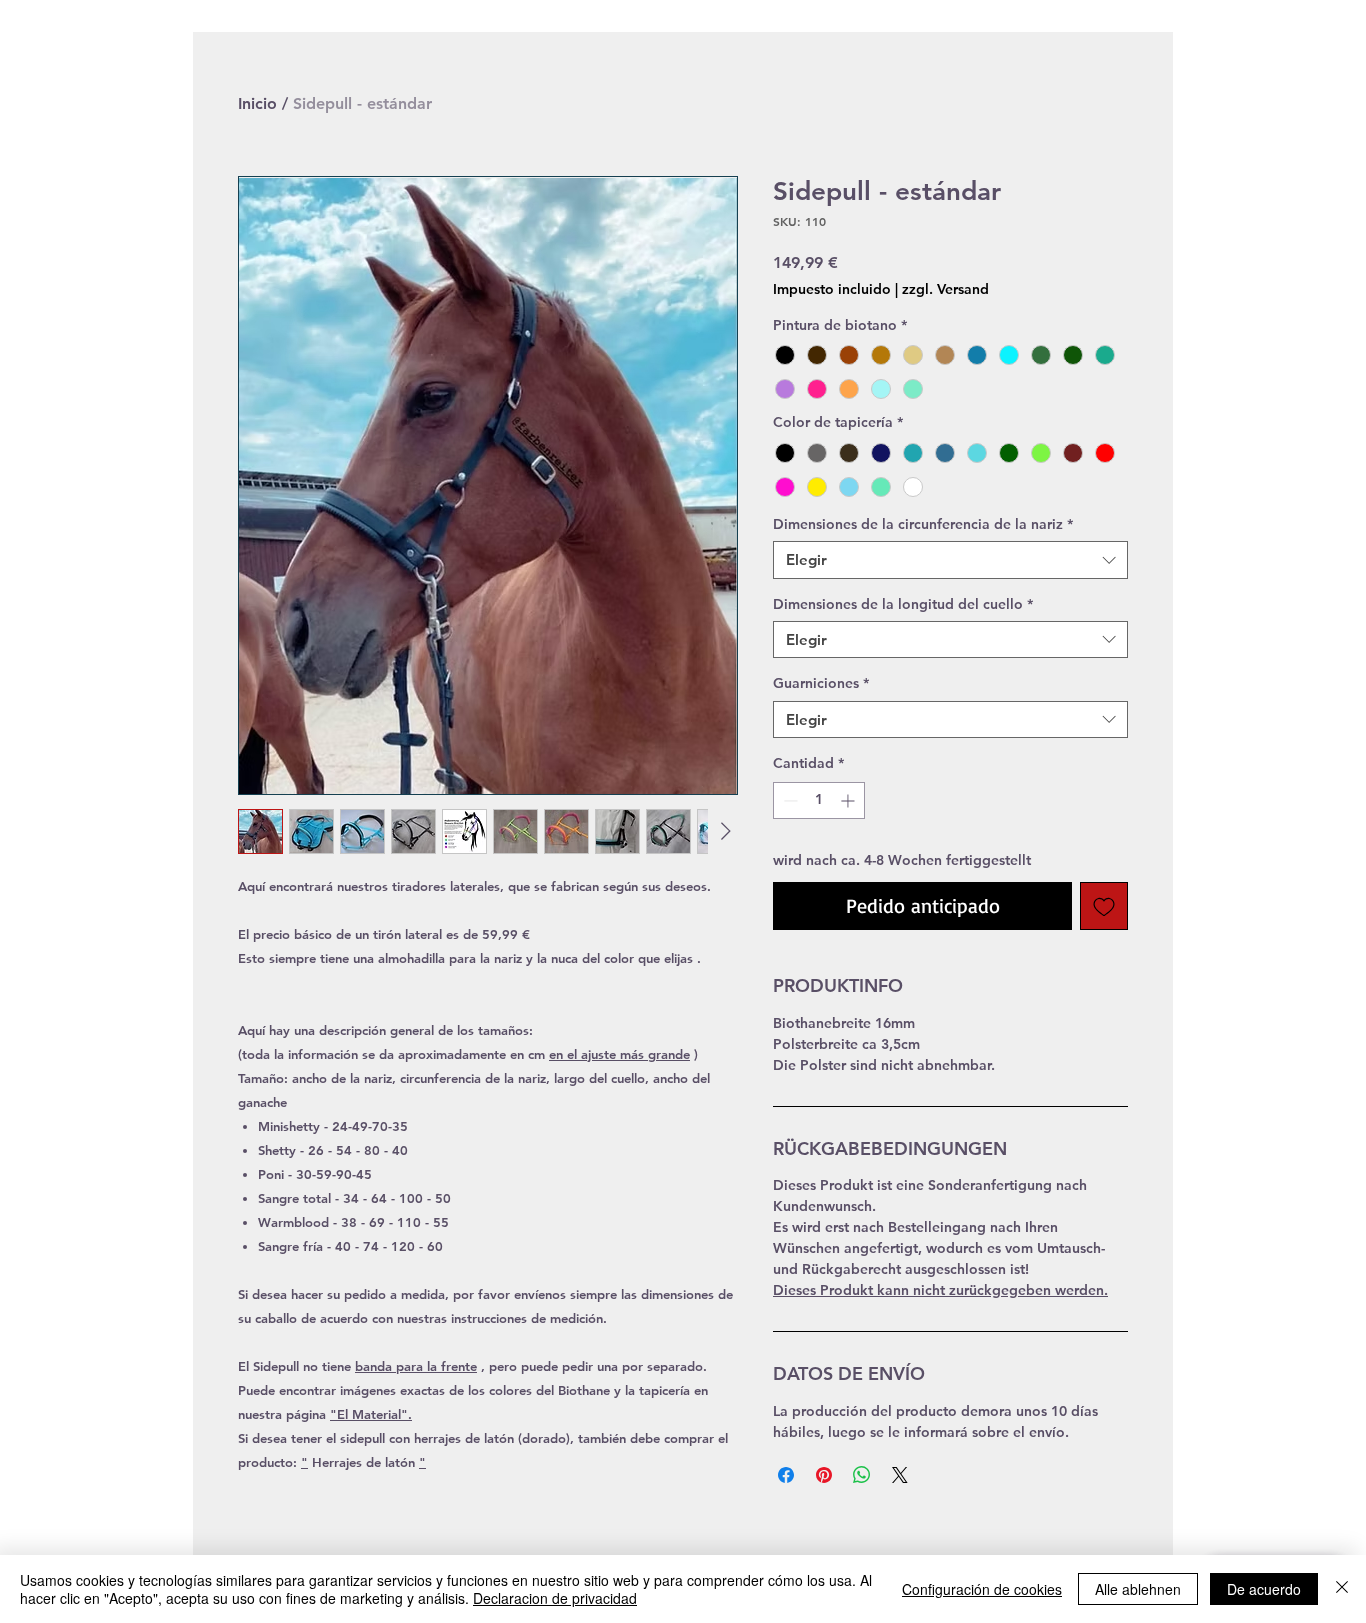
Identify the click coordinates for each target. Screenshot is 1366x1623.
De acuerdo (1264, 1589)
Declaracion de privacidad (555, 1598)
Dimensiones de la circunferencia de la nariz (923, 524)
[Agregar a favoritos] (1104, 906)
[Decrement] (788, 800)
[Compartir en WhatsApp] (862, 1475)
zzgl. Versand (945, 289)
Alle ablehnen (1138, 1589)
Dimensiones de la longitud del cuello (903, 604)
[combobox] (950, 560)
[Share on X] (900, 1475)
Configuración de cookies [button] (982, 1589)
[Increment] (849, 800)
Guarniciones (821, 683)
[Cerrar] (1342, 1589)
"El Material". (371, 1414)
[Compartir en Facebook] (786, 1475)
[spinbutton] (819, 800)
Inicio (257, 103)
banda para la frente (416, 1366)
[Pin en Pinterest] (824, 1475)
